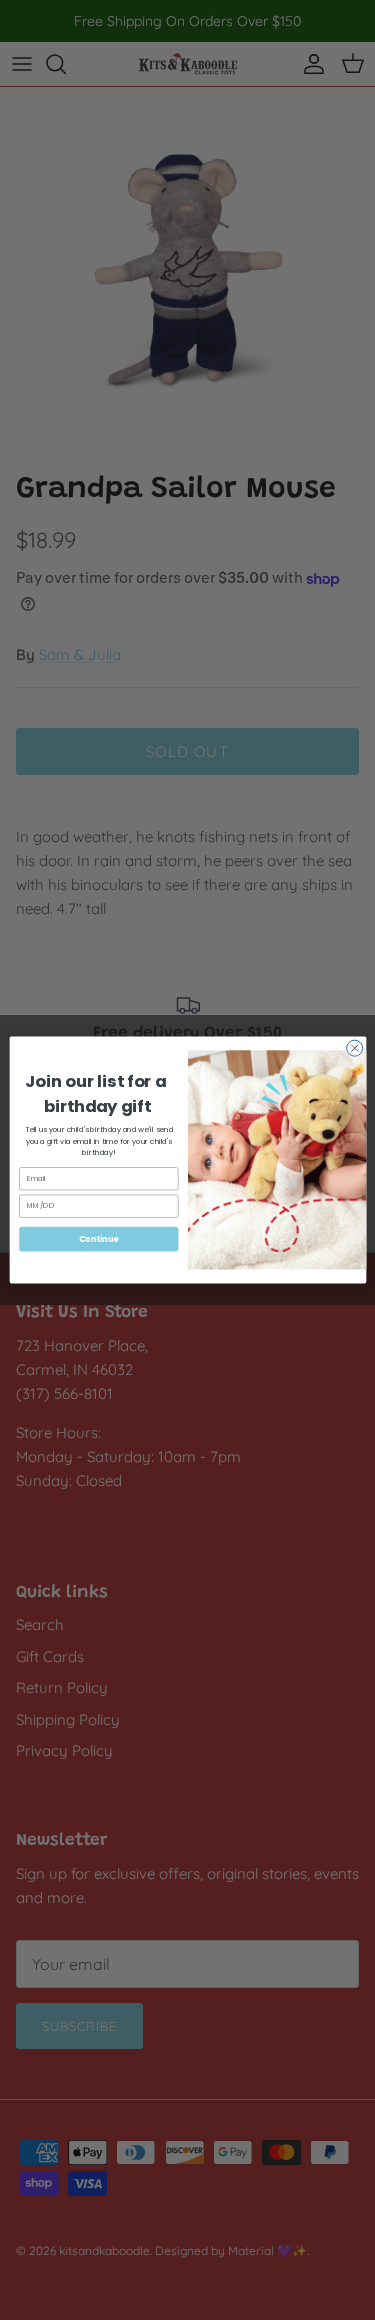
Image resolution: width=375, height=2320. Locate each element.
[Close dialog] (354, 1048)
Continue (98, 1238)
